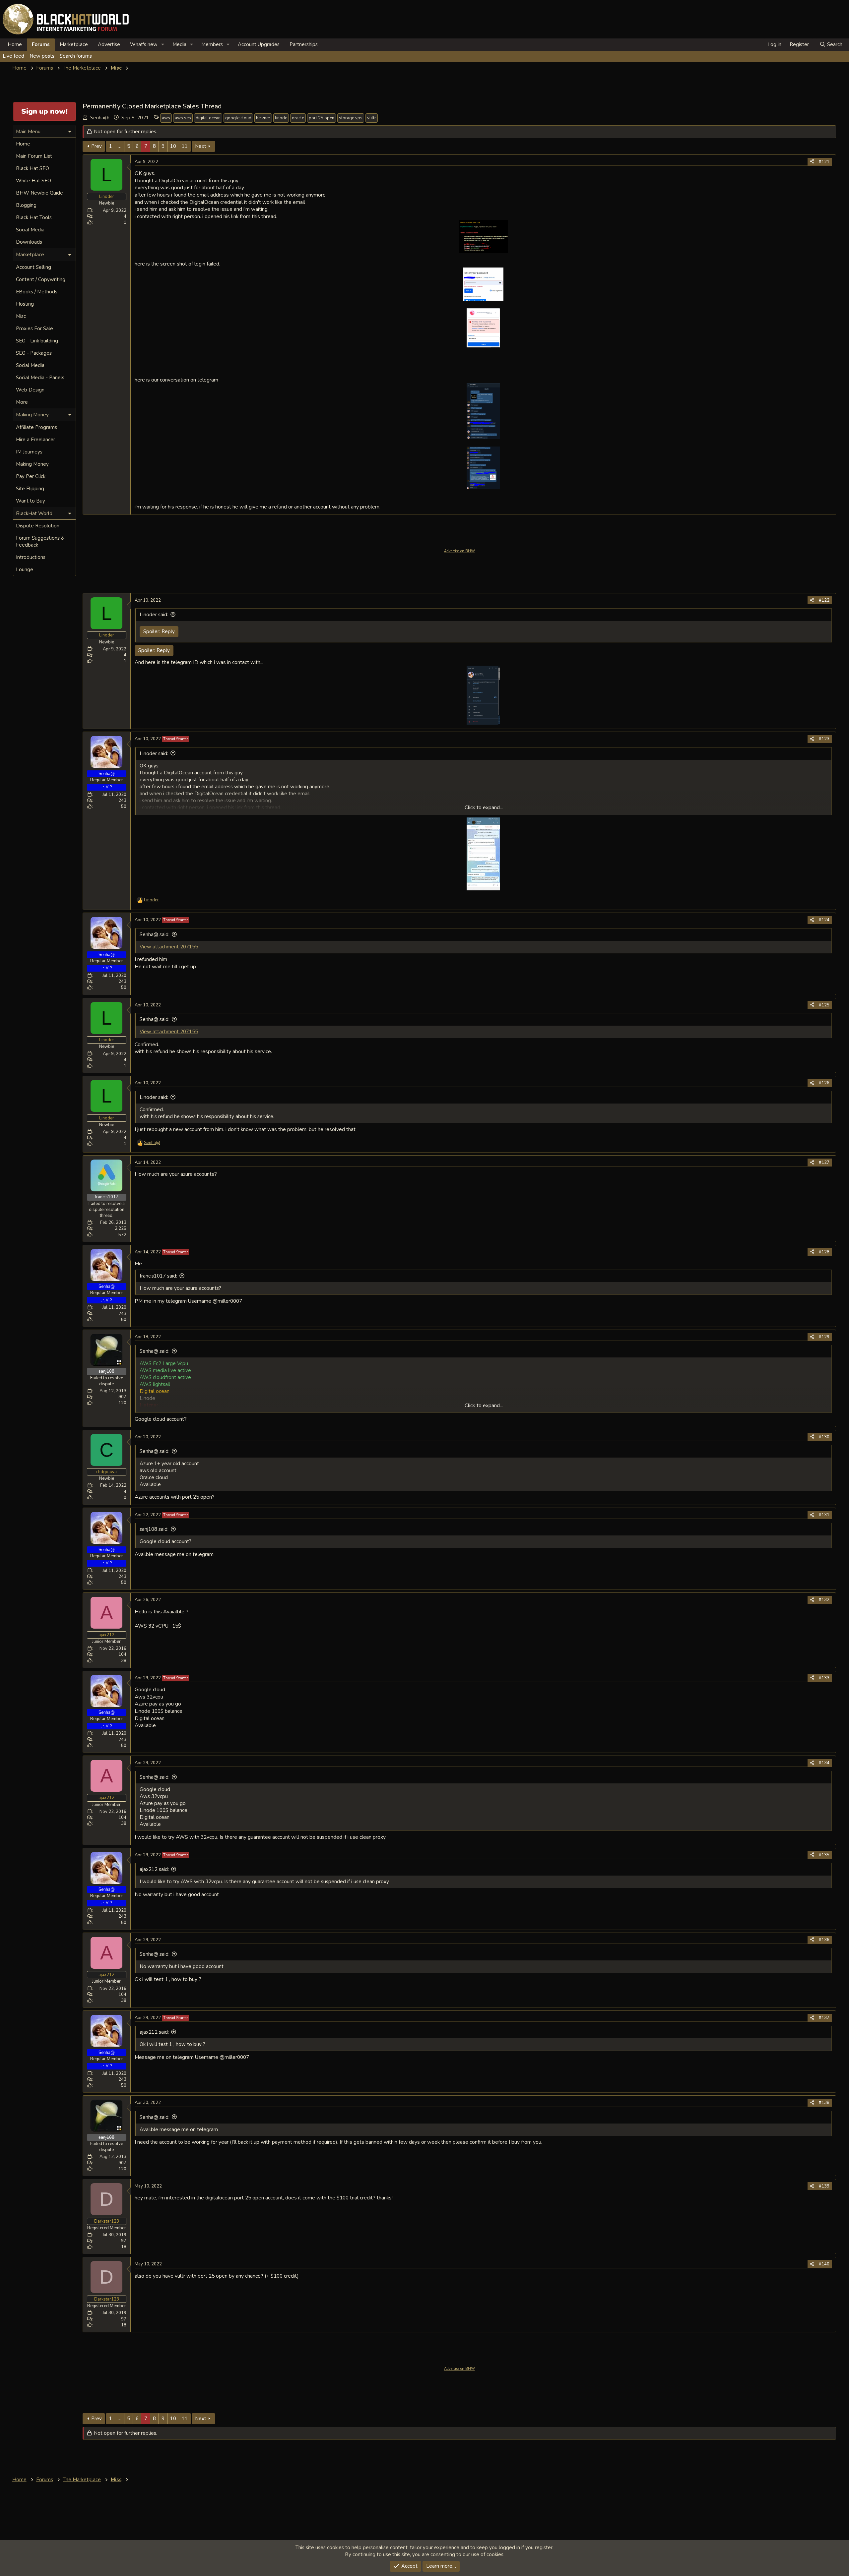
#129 (824, 1337)
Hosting (25, 304)
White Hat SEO (33, 181)
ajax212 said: (154, 1869)
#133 (824, 1678)
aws (166, 118)
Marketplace (74, 44)
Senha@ (99, 118)
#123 (824, 739)
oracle (298, 118)
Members (212, 44)
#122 (824, 600)
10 (173, 146)
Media (179, 44)
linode (281, 118)
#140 (824, 2264)
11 (185, 146)
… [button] (120, 146)
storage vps (351, 118)
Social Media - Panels (40, 378)
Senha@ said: (155, 934)
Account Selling (33, 267)
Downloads (29, 242)
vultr (372, 118)
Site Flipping (30, 489)
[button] (163, 45)
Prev (97, 146)
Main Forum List (34, 156)
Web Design (30, 390)
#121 (824, 162)
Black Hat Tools (34, 217)
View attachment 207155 (169, 947)
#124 (824, 920)
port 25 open (322, 118)
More (22, 402)
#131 (824, 1515)
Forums (41, 44)
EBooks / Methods (37, 292)
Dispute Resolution (38, 526)
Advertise (109, 44)
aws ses (183, 118)
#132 (824, 1600)
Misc (21, 316)
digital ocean (208, 118)
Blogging (26, 205)
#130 (824, 1437)
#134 (824, 1763)
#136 (824, 1940)
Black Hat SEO (33, 168)
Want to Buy (31, 501)
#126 (824, 1083)
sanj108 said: (154, 1529)
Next (201, 146)
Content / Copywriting (41, 279)
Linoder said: (154, 615)
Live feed (13, 56)
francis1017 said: (158, 1276)
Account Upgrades (259, 44)
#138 (824, 2103)
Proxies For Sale (34, 329)
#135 (824, 1855)
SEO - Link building (37, 341)
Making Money (32, 464)
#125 (824, 1005)
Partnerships (304, 44)
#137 (824, 2018)
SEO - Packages (34, 353)
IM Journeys (29, 452)
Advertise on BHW (459, 551)
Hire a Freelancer (35, 440)
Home (15, 44)
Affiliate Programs (36, 427)
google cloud (238, 118)
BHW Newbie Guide (39, 193)
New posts (42, 56)
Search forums (76, 56)
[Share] (812, 162)
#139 (824, 2186)
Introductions (31, 557)
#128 (824, 1252)
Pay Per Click (31, 476)
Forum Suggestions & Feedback (40, 541)
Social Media (30, 230)
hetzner (263, 118)
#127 (824, 1163)
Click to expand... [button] (484, 808)
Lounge (25, 569)
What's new (144, 44)
